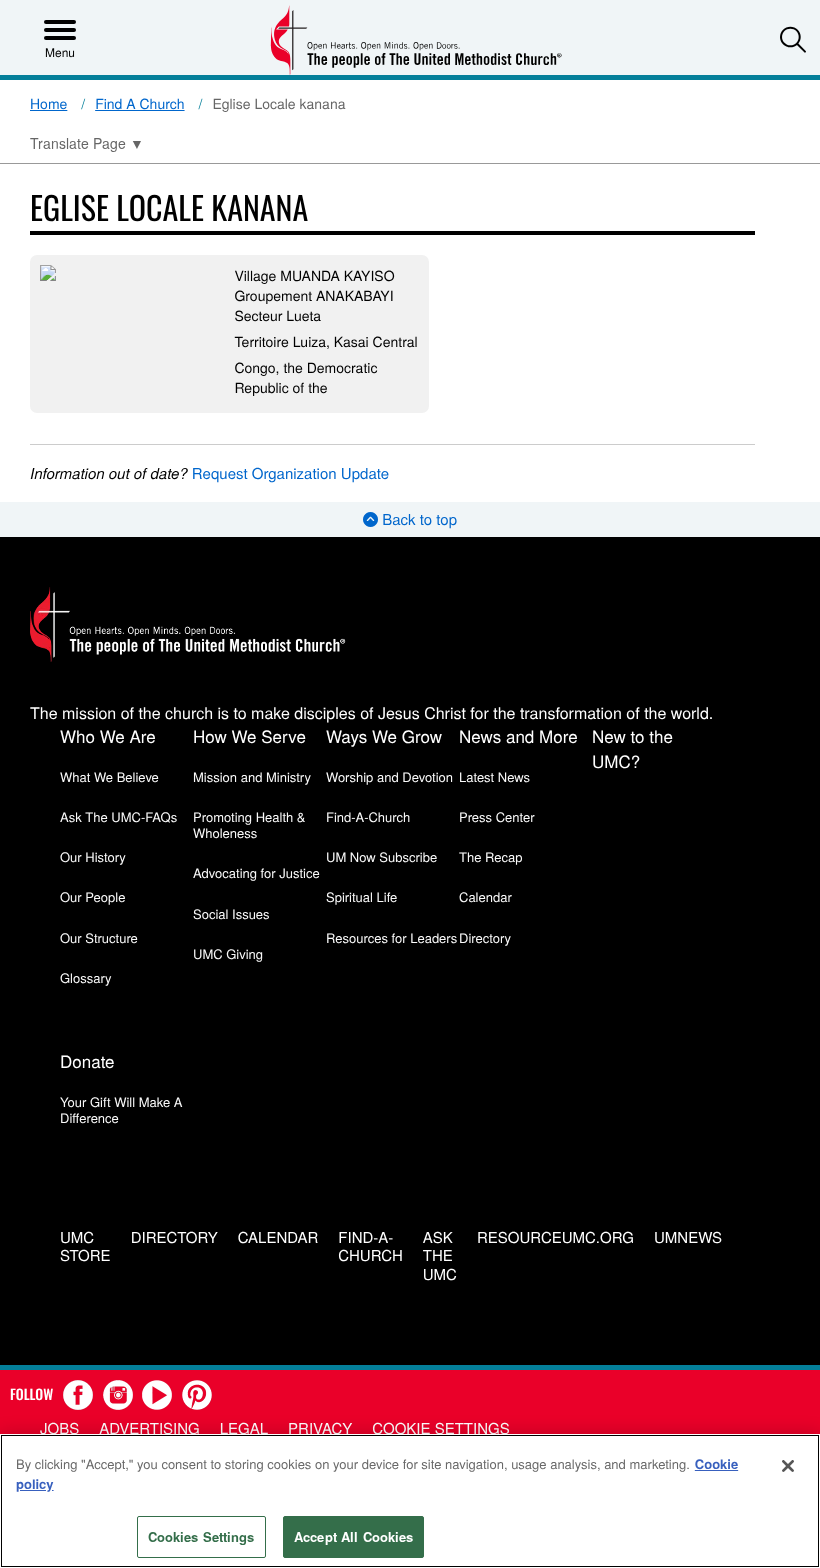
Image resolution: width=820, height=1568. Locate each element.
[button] (793, 39)
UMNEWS (688, 1238)
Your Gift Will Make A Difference (121, 1109)
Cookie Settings (440, 1428)
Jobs (59, 1428)
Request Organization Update (290, 473)
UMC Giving (228, 953)
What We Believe (109, 776)
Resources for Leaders (391, 937)
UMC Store (85, 1248)
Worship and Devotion (389, 776)
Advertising (149, 1428)
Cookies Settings (201, 1536)
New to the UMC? (632, 748)
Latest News (494, 776)
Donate (87, 1060)
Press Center (497, 816)
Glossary (86, 977)
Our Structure (99, 937)
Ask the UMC (440, 1257)
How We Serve (249, 735)
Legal (244, 1428)
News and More (518, 735)
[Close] (788, 1466)
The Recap (490, 856)
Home (48, 103)
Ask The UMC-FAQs (118, 816)
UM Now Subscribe (381, 856)
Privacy (320, 1428)
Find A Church (139, 103)
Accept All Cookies (353, 1536)
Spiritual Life (361, 896)
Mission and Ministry (252, 776)
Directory (485, 937)
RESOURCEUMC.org (555, 1238)
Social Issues (231, 913)
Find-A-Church (368, 816)
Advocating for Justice (256, 872)
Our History (93, 856)
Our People (92, 896)
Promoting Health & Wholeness (249, 824)
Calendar (485, 896)
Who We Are (108, 735)
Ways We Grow (384, 735)
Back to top (417, 519)
